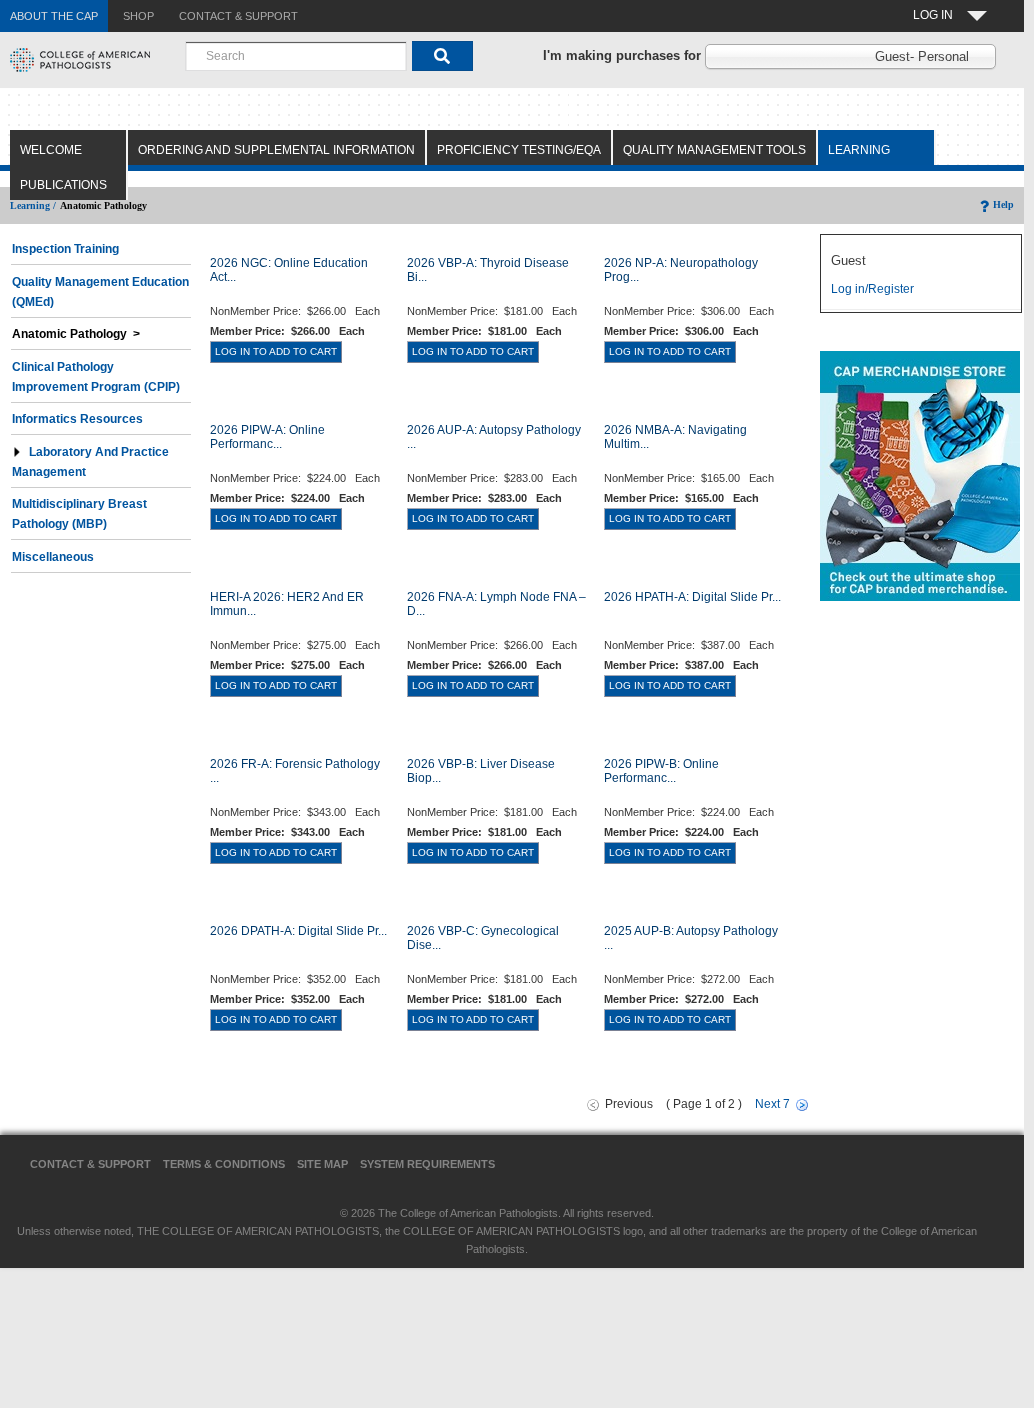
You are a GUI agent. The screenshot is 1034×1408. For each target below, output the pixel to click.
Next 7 (772, 1104)
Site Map (322, 1164)
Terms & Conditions (224, 1164)
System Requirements (427, 1164)
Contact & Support (90, 1164)
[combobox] (296, 56)
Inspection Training (65, 249)
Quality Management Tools (714, 150)
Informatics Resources (77, 419)
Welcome (51, 150)
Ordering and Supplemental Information (276, 150)
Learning (859, 150)
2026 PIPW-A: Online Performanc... (267, 437)
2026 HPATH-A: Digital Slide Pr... (692, 597)
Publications (63, 185)
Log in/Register (872, 289)
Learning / (33, 205)
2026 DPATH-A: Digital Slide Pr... (298, 931)
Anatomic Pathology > (76, 334)
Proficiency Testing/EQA (519, 150)
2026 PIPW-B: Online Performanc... (661, 771)
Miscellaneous (53, 557)
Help (1003, 204)
